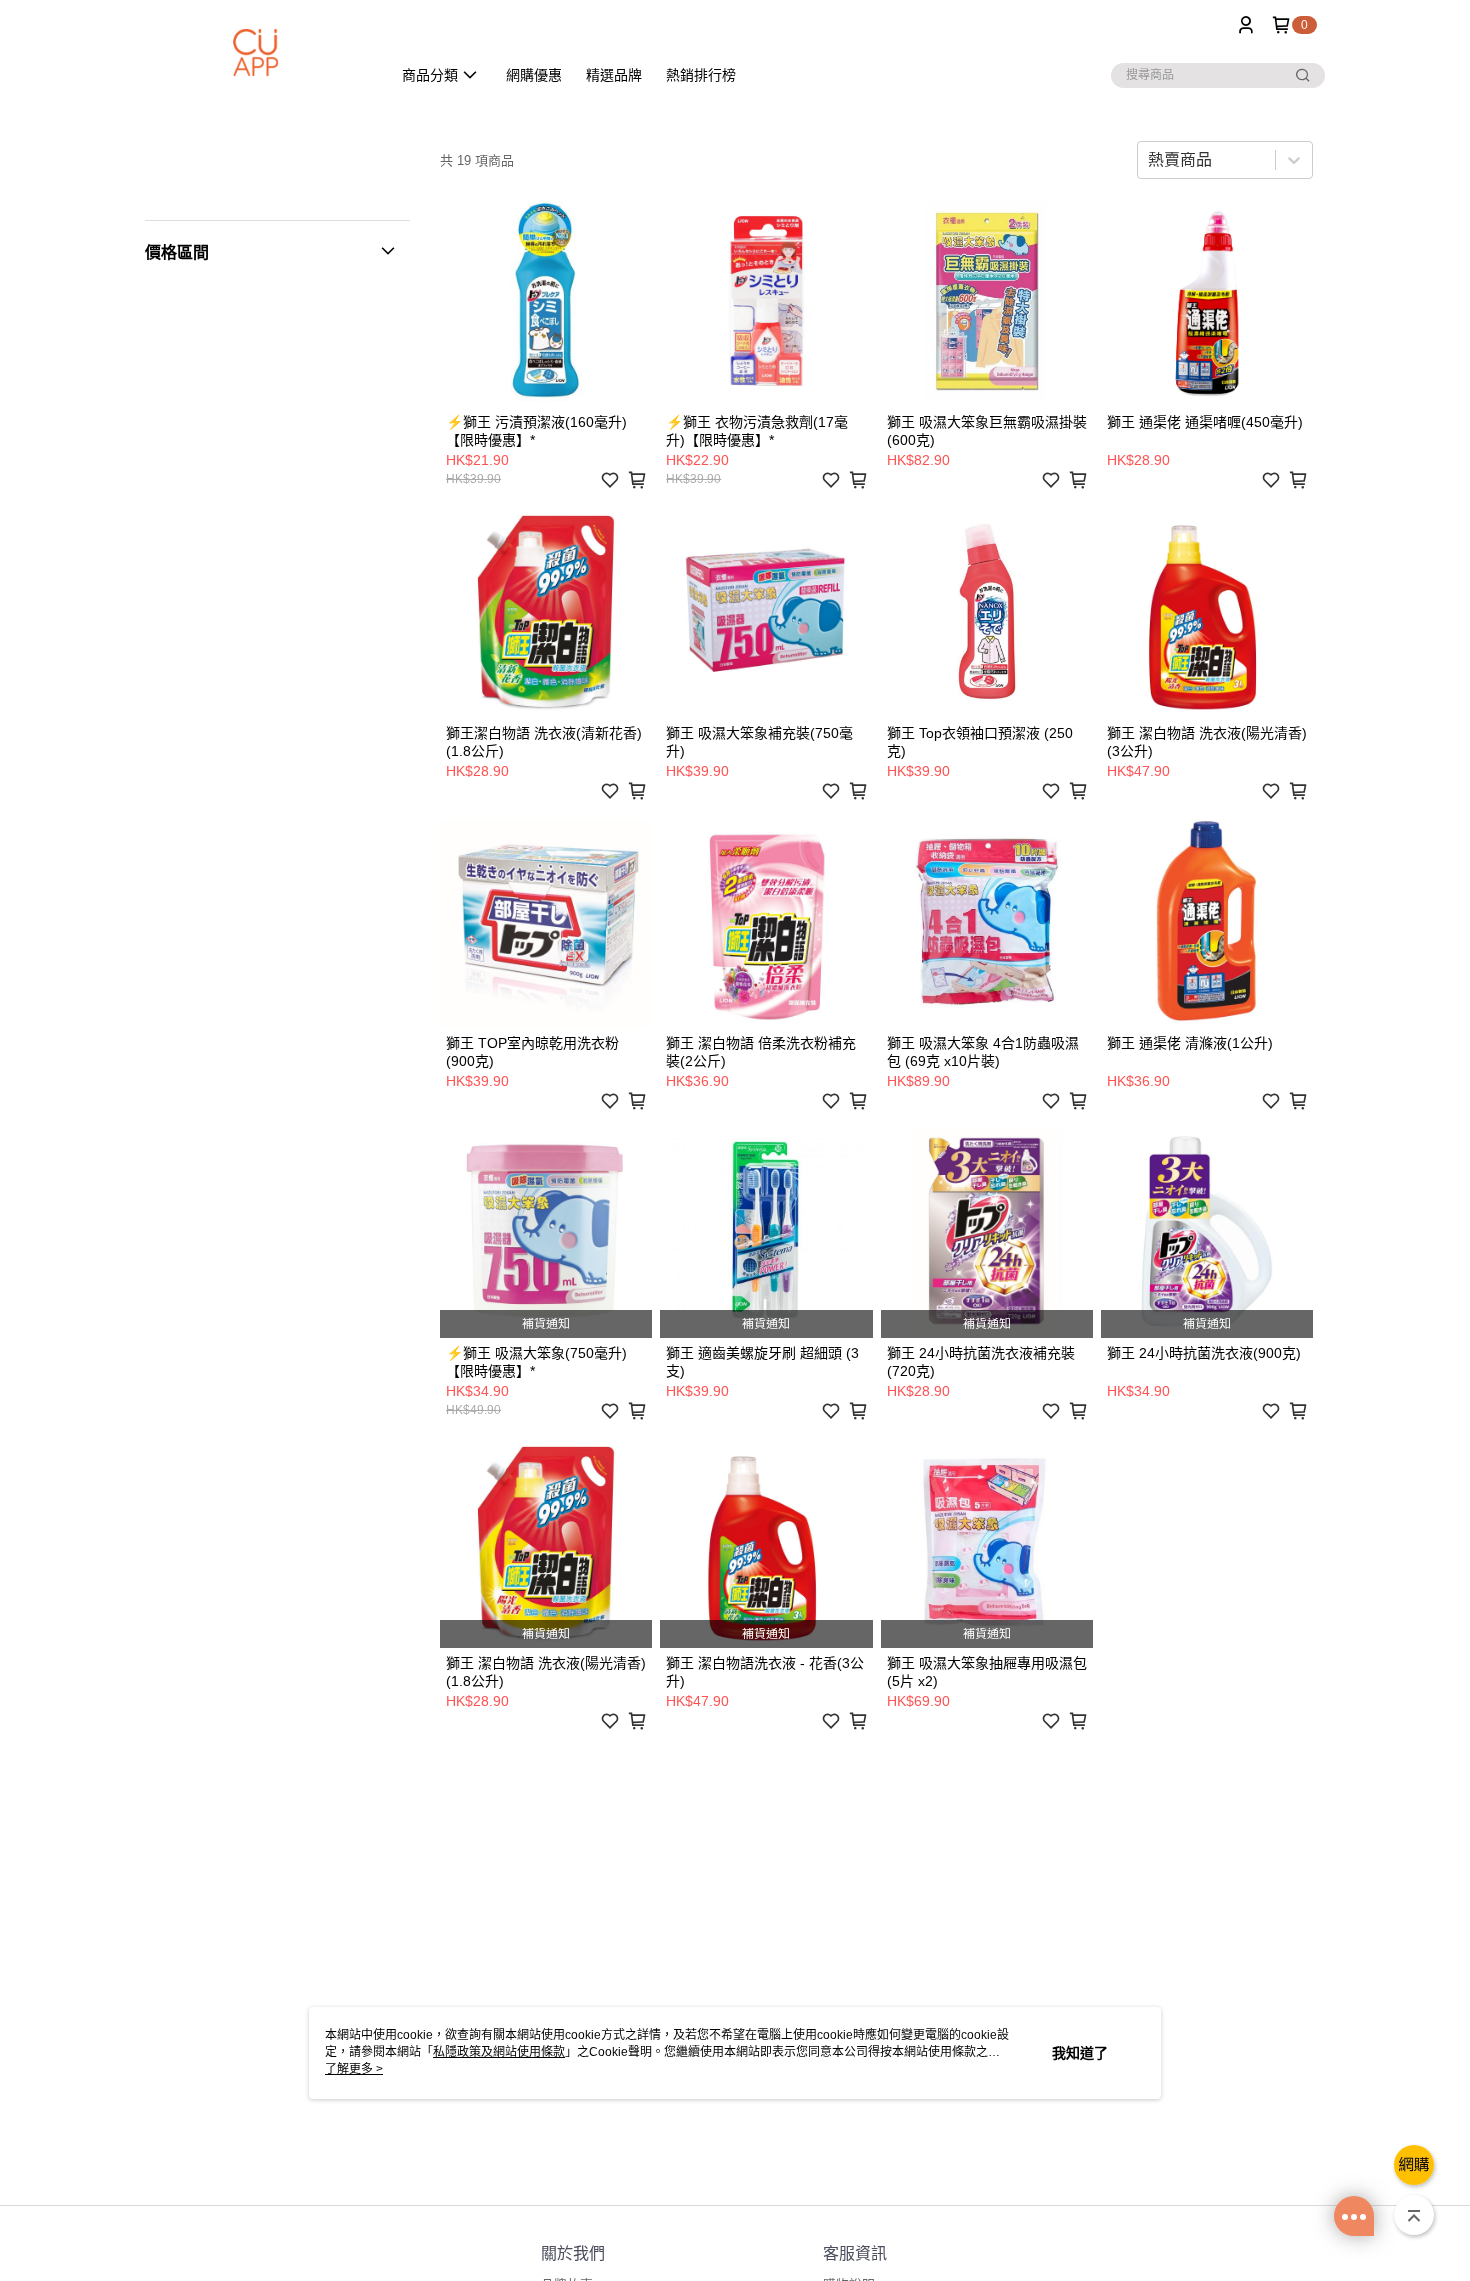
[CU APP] (256, 52)
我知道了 (1080, 2053)
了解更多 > (354, 2069)
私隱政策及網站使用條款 (499, 2052)
